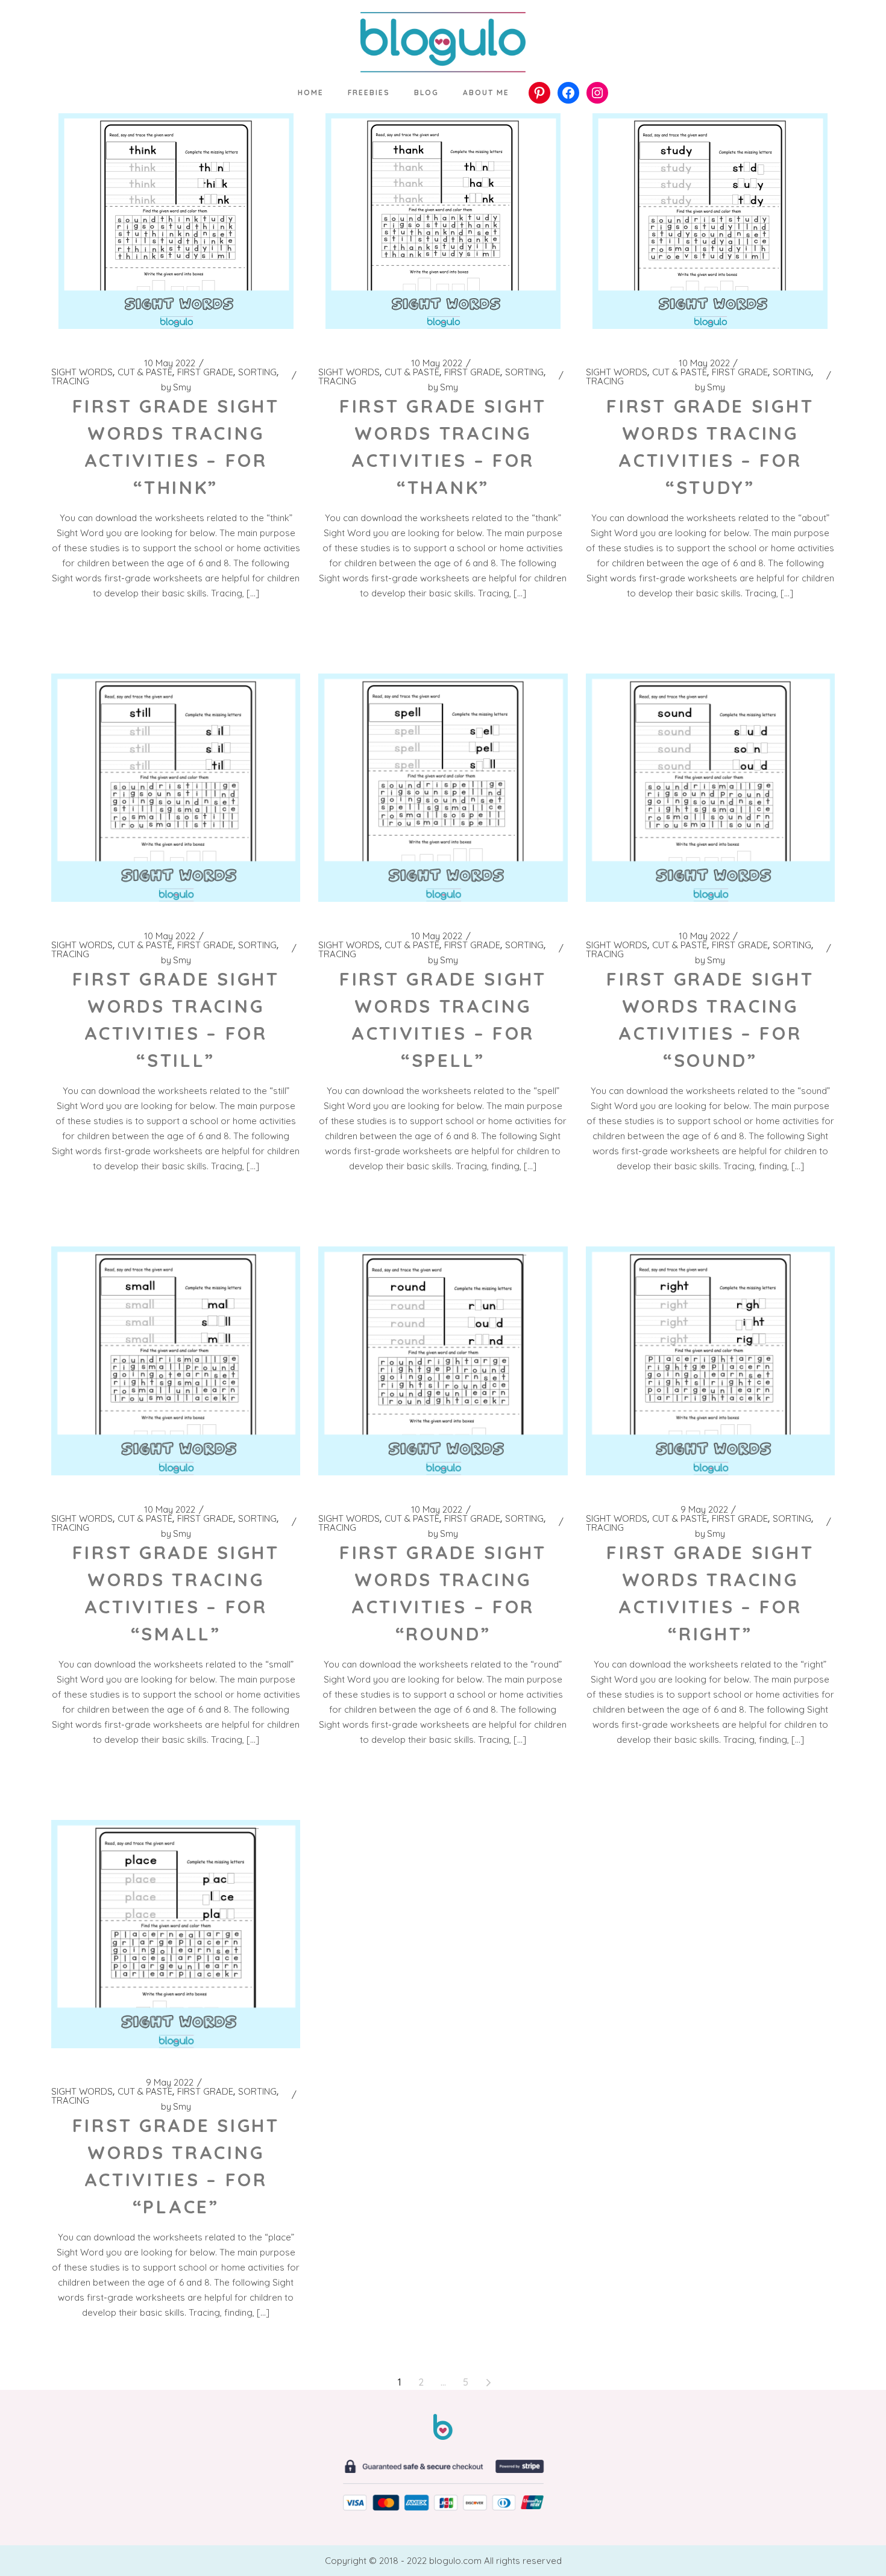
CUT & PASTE (145, 372)
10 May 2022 (170, 363)
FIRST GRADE (205, 372)
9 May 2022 (704, 1510)
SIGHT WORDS (82, 372)
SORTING (257, 372)
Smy (176, 387)
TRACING (70, 381)
